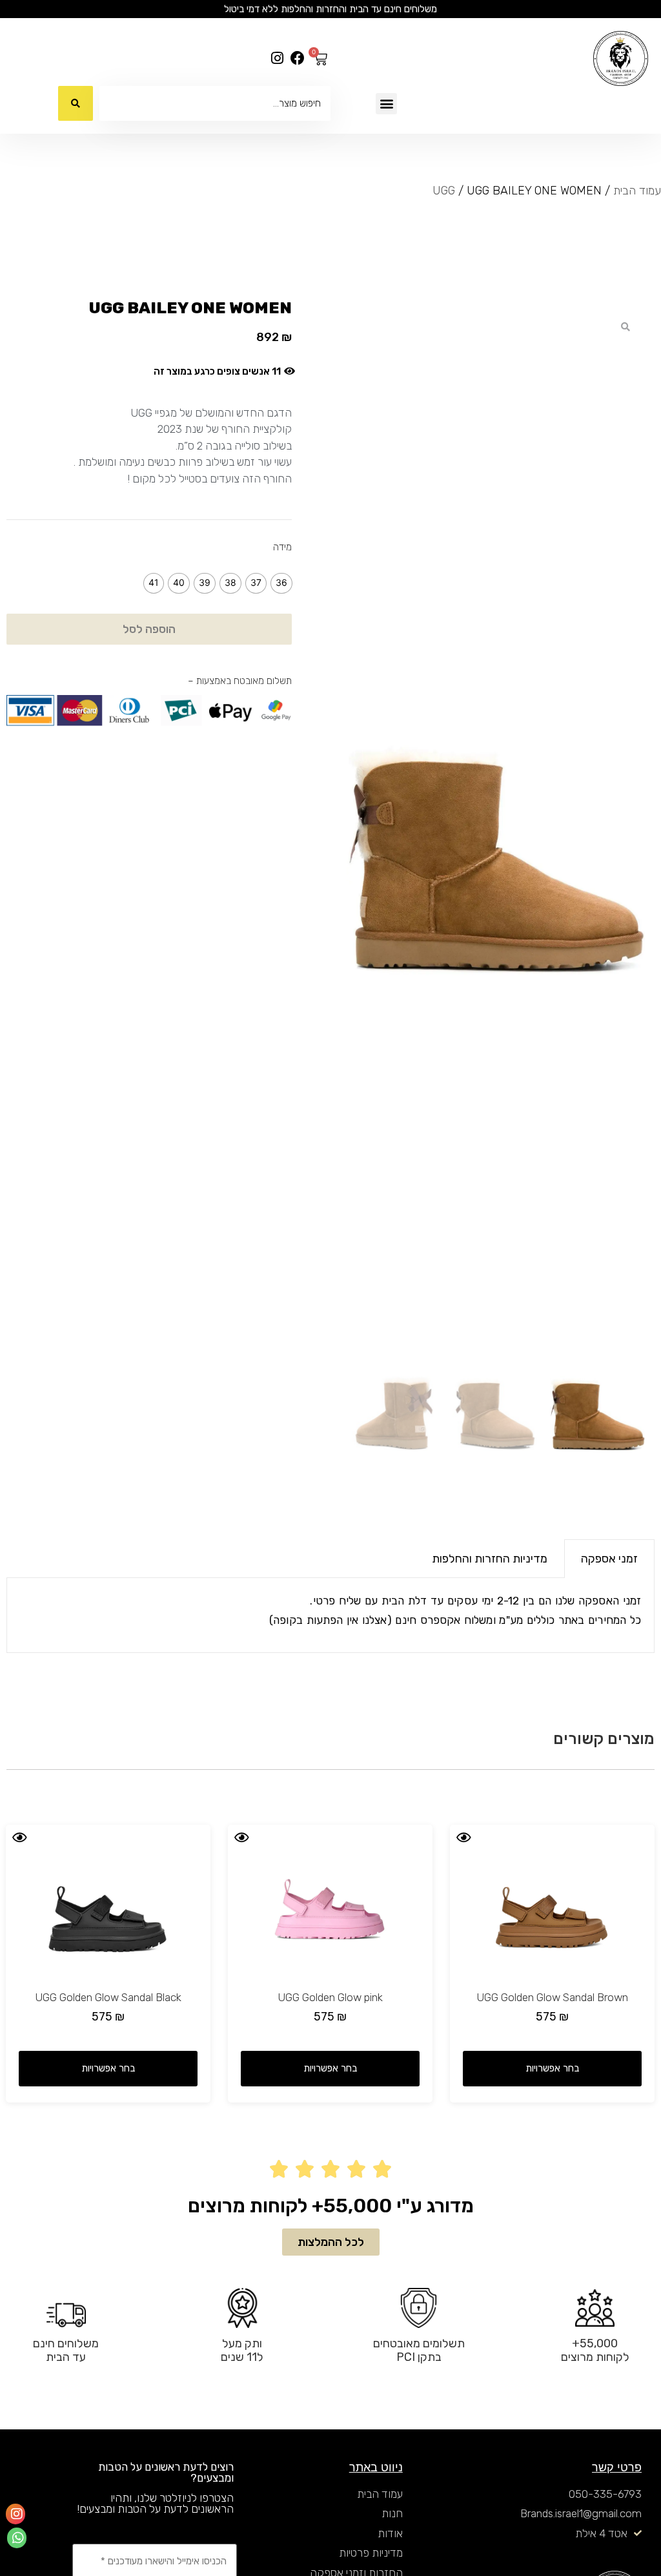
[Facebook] (297, 58)
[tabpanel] (330, 1616)
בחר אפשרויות (552, 2068)
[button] (386, 104)
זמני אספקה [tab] (609, 1559)
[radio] (281, 583)
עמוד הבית (637, 191)
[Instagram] (277, 58)
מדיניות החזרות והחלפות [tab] (490, 1559)
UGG (444, 191)
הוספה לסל (149, 629)
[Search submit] (76, 103)
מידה (282, 547)
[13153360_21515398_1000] (496, 825)
